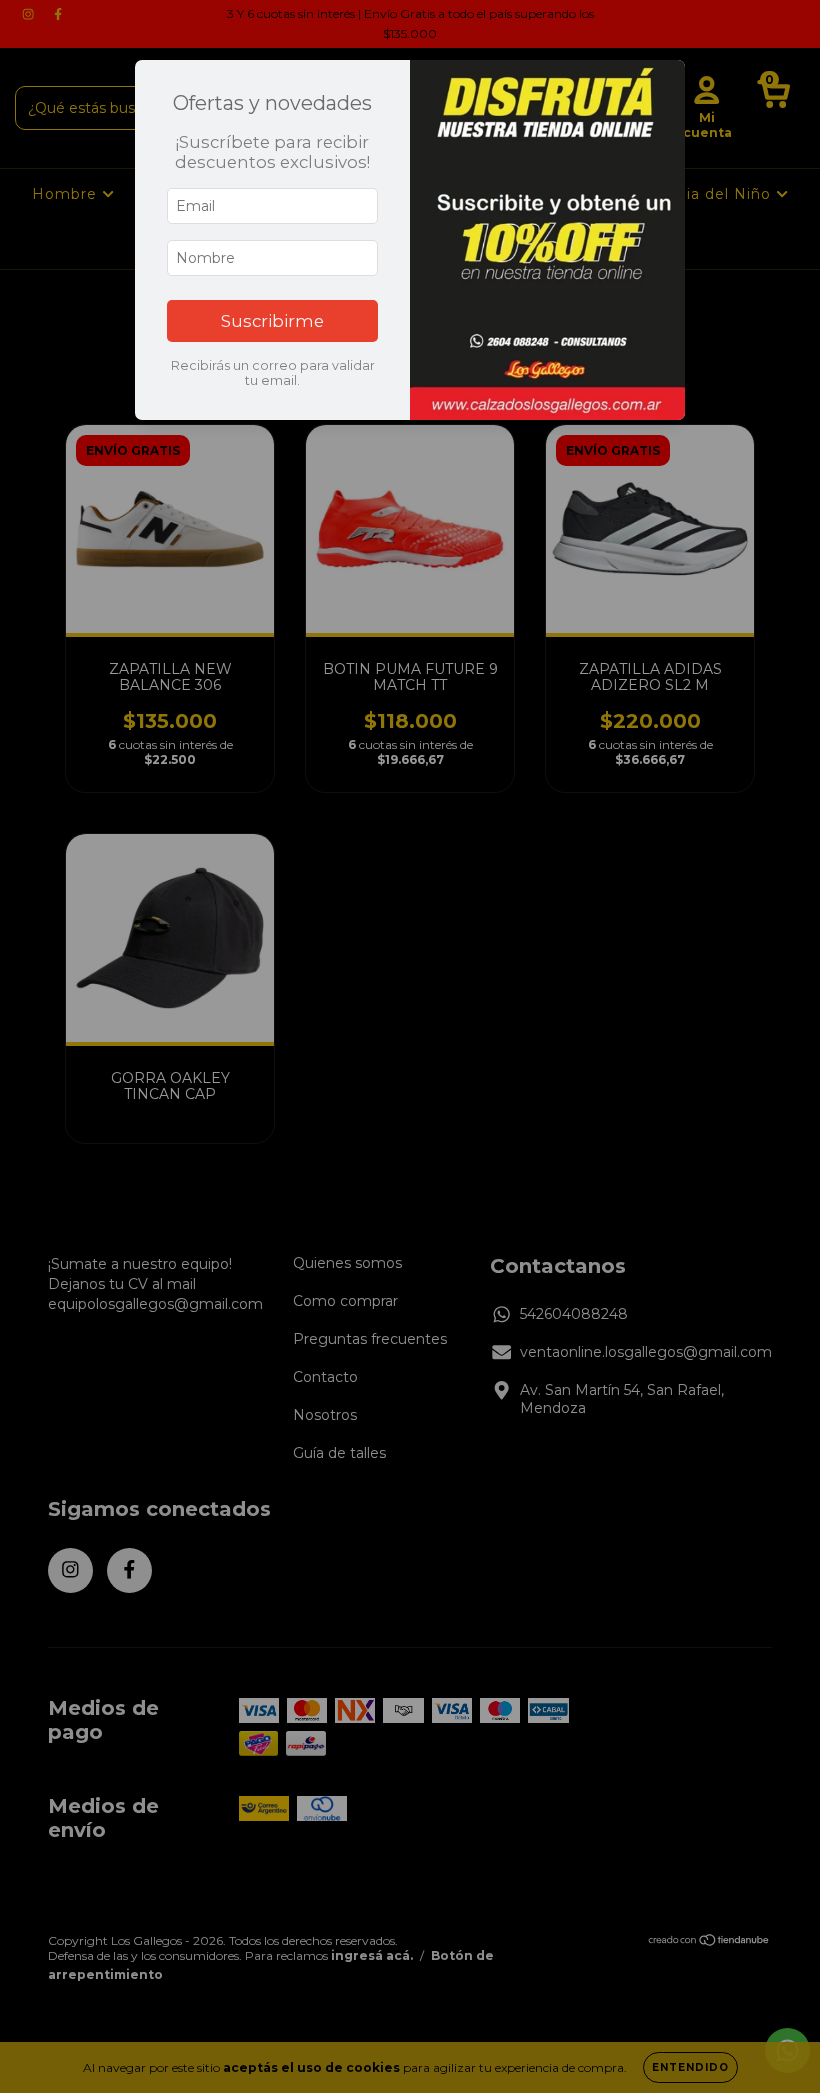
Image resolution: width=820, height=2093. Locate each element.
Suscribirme (272, 321)
